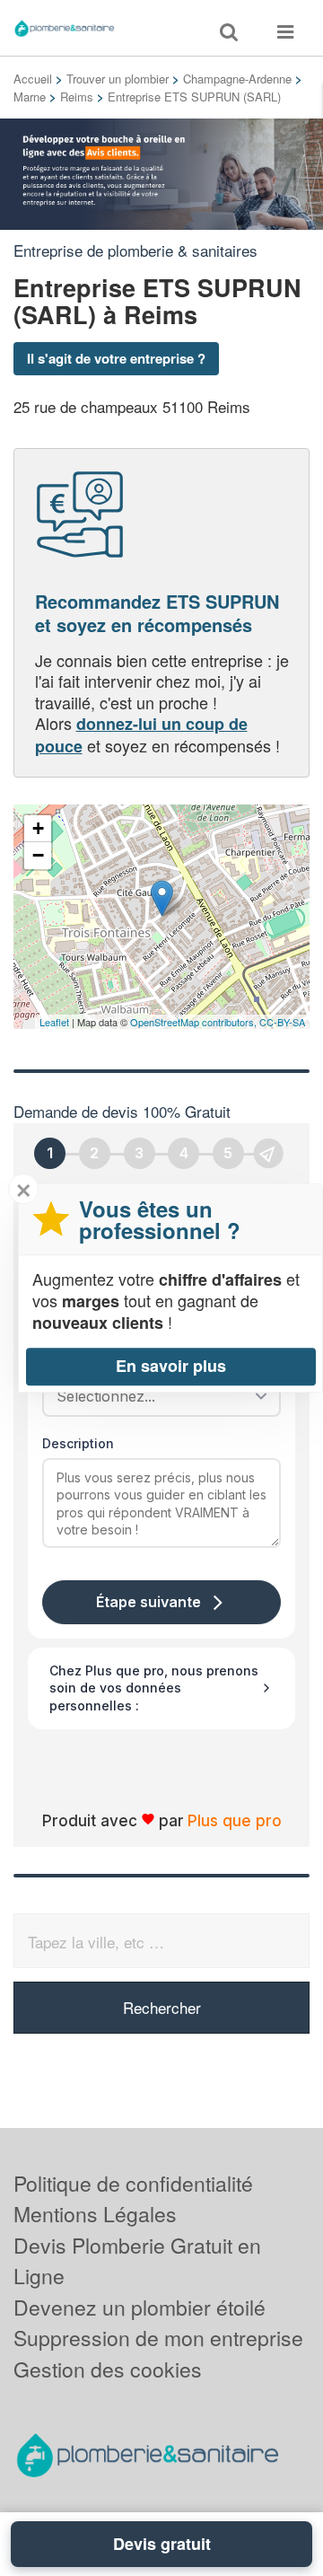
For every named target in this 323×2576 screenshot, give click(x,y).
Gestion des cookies (108, 2369)
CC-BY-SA (282, 1022)
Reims (77, 97)
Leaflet (54, 1022)
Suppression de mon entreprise (158, 2338)
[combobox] (155, 1396)
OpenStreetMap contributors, (195, 1022)
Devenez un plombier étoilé (140, 2307)
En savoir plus (171, 1366)
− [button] (38, 855)
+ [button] (38, 828)
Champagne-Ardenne (237, 79)
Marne (30, 97)
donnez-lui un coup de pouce (141, 734)
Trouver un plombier (118, 79)
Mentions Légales (95, 2214)
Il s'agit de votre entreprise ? (116, 358)
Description (78, 1443)
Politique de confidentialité (133, 2183)
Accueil (33, 79)
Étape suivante (148, 1602)
